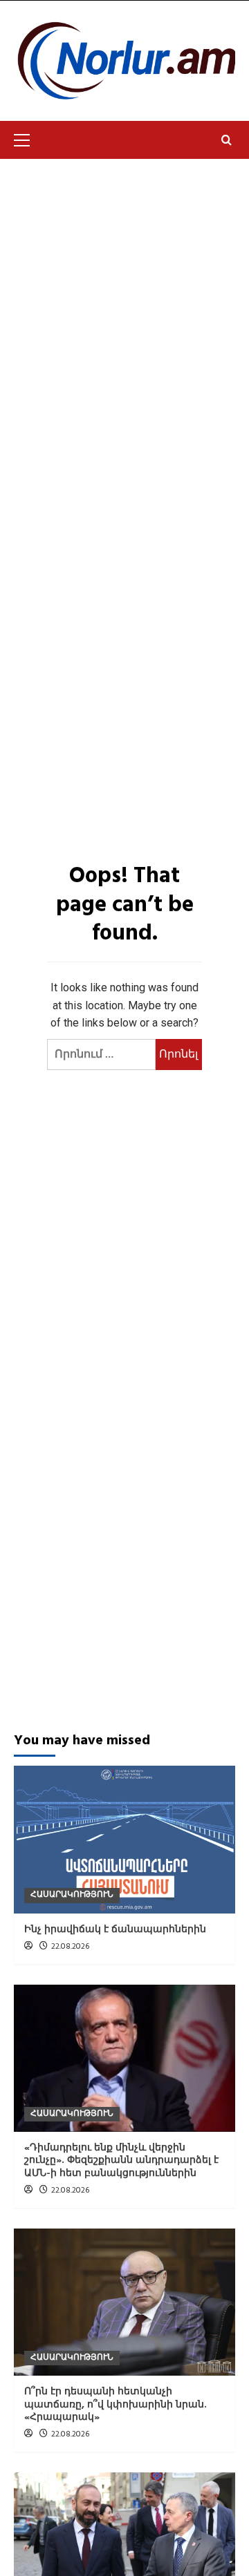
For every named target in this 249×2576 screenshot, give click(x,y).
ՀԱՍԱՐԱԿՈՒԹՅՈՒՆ (72, 1895)
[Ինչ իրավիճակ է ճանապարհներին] (124, 1839)
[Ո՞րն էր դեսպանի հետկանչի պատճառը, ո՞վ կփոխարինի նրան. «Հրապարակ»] (124, 2302)
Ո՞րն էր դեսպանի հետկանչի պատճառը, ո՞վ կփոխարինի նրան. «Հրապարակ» (116, 2404)
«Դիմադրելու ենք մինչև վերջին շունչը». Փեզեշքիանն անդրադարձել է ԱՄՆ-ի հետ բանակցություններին (121, 2160)
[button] (28, 138)
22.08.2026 (70, 1947)
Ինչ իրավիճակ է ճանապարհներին (115, 1930)
